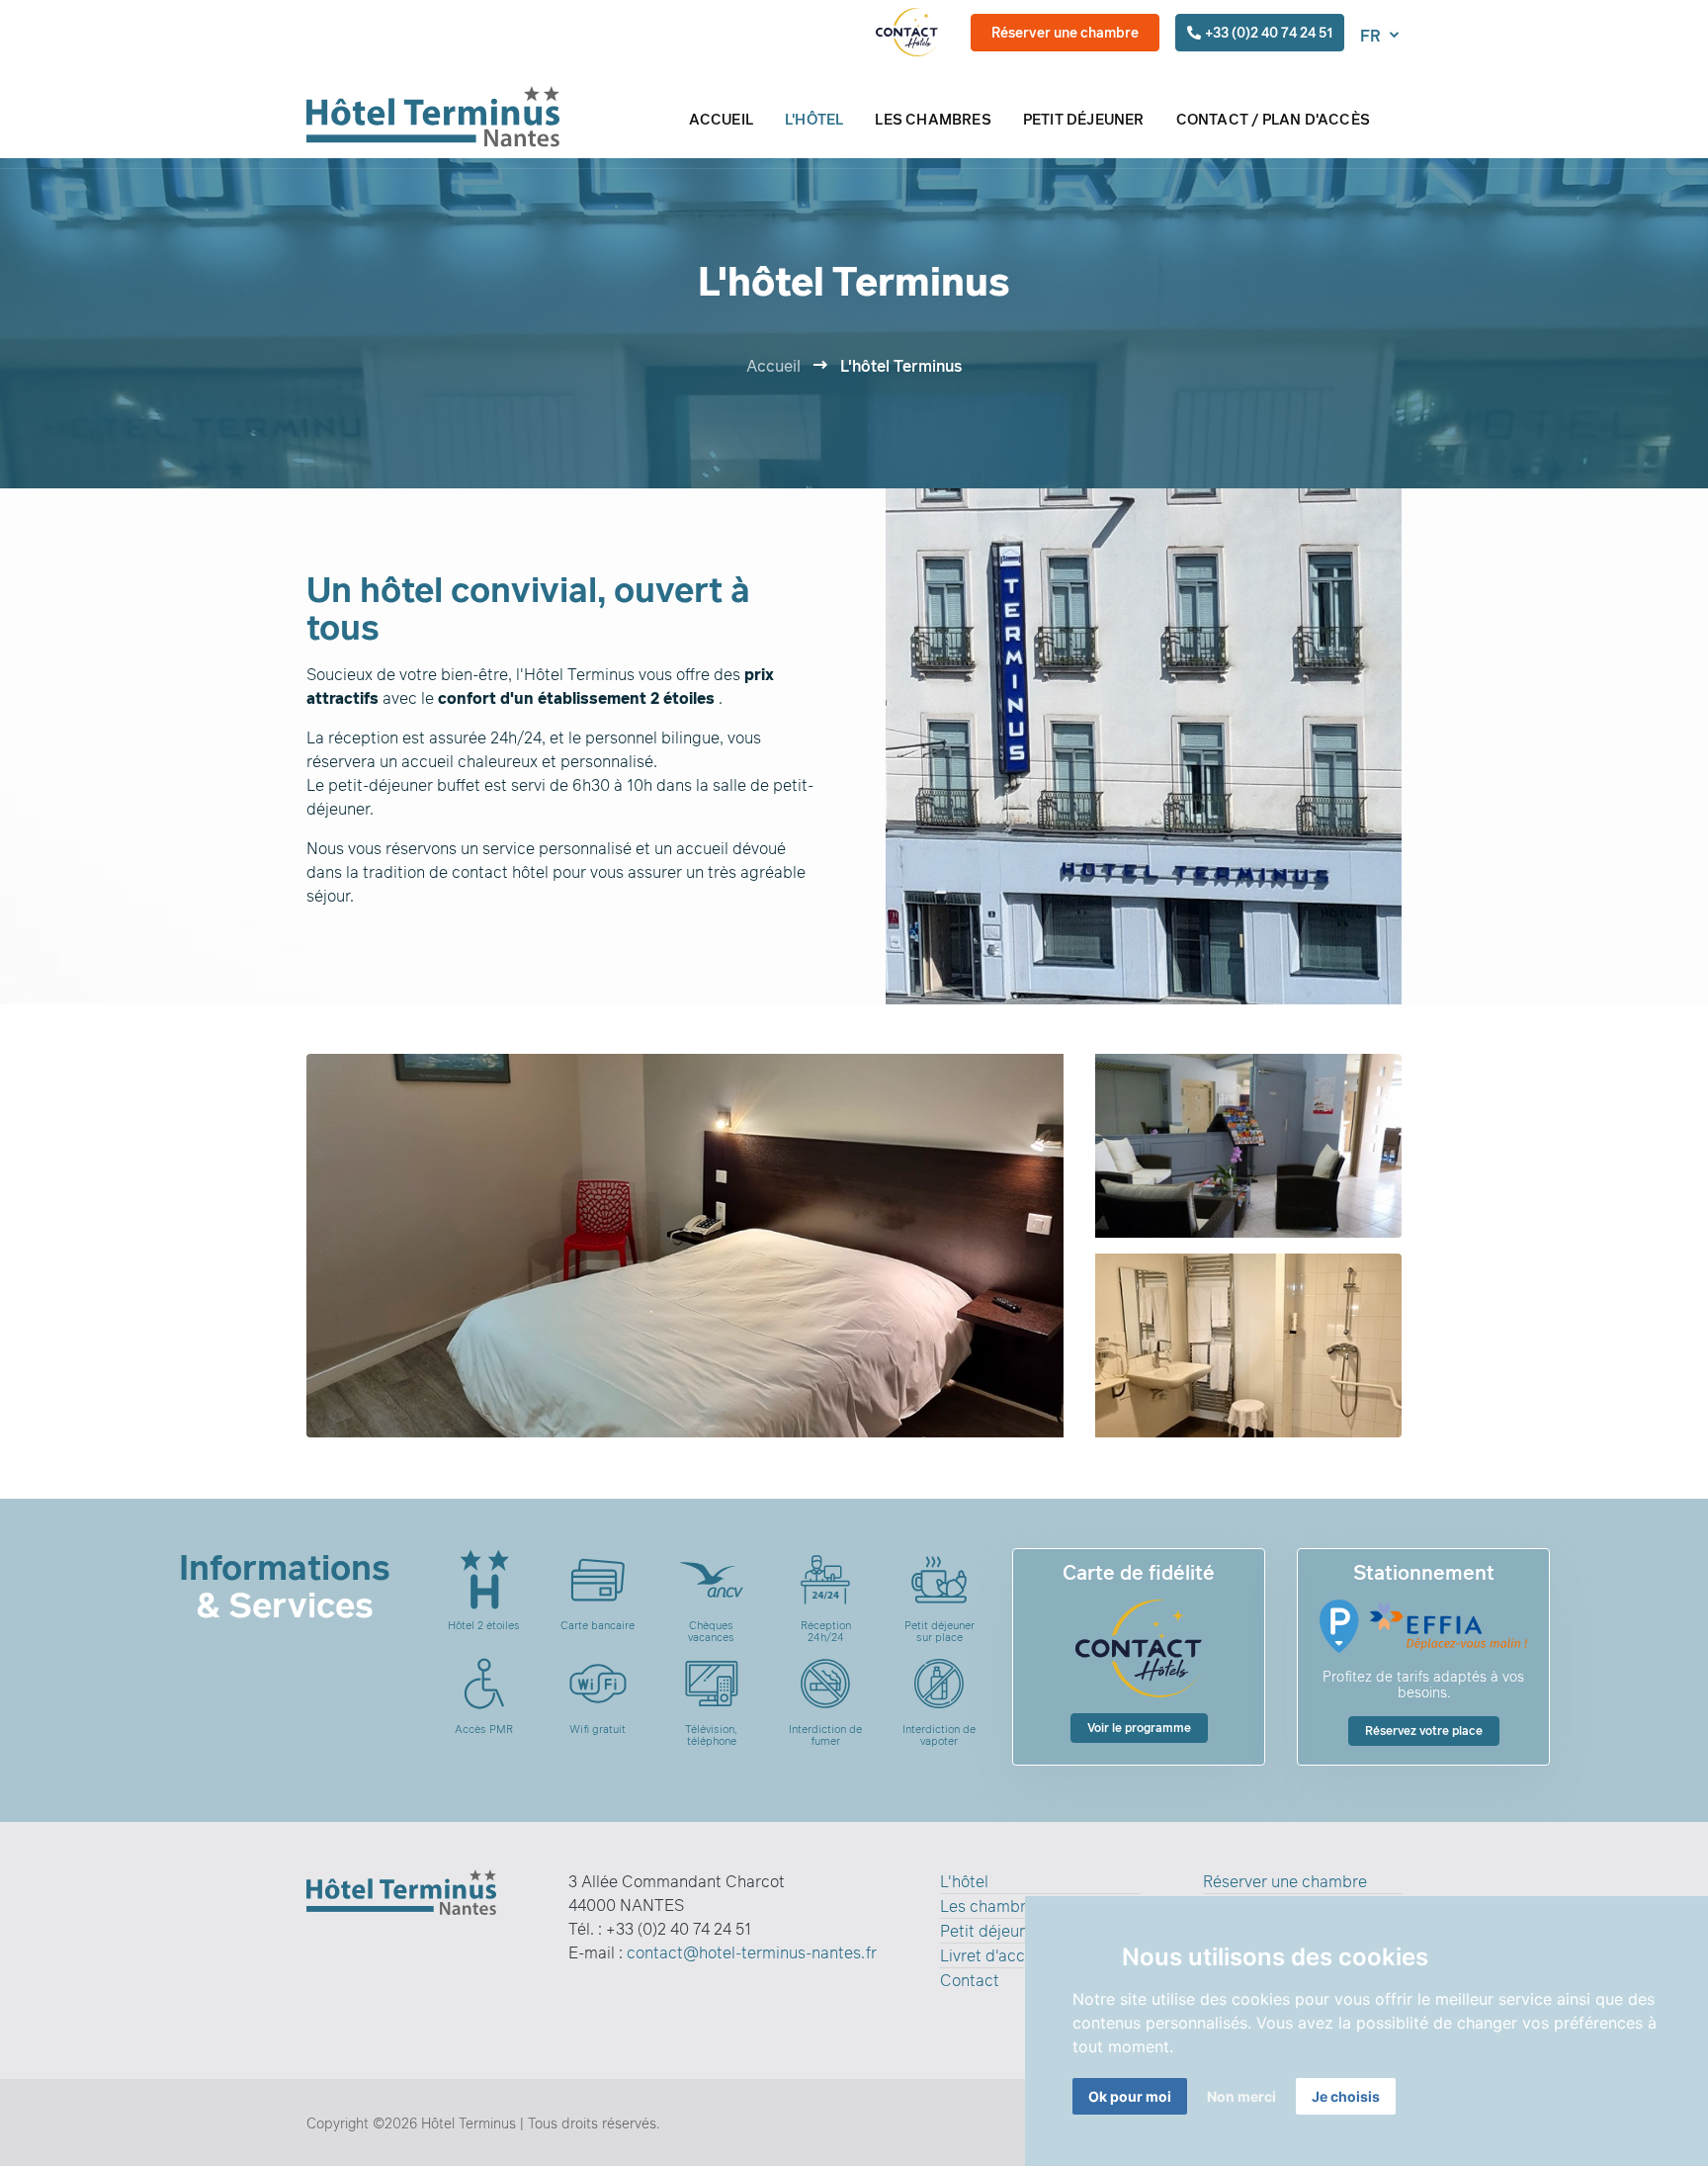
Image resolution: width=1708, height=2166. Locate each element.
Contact (970, 1980)
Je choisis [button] (1346, 2096)
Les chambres (991, 1906)
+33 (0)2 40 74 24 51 (1268, 32)
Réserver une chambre (1065, 32)
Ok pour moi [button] (1130, 2096)
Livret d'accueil (995, 1955)
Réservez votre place (1424, 1731)
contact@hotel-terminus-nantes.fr (752, 1952)
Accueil (773, 366)
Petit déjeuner (991, 1931)
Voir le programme (1139, 1728)
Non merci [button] (1241, 2096)
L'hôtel (964, 1881)
